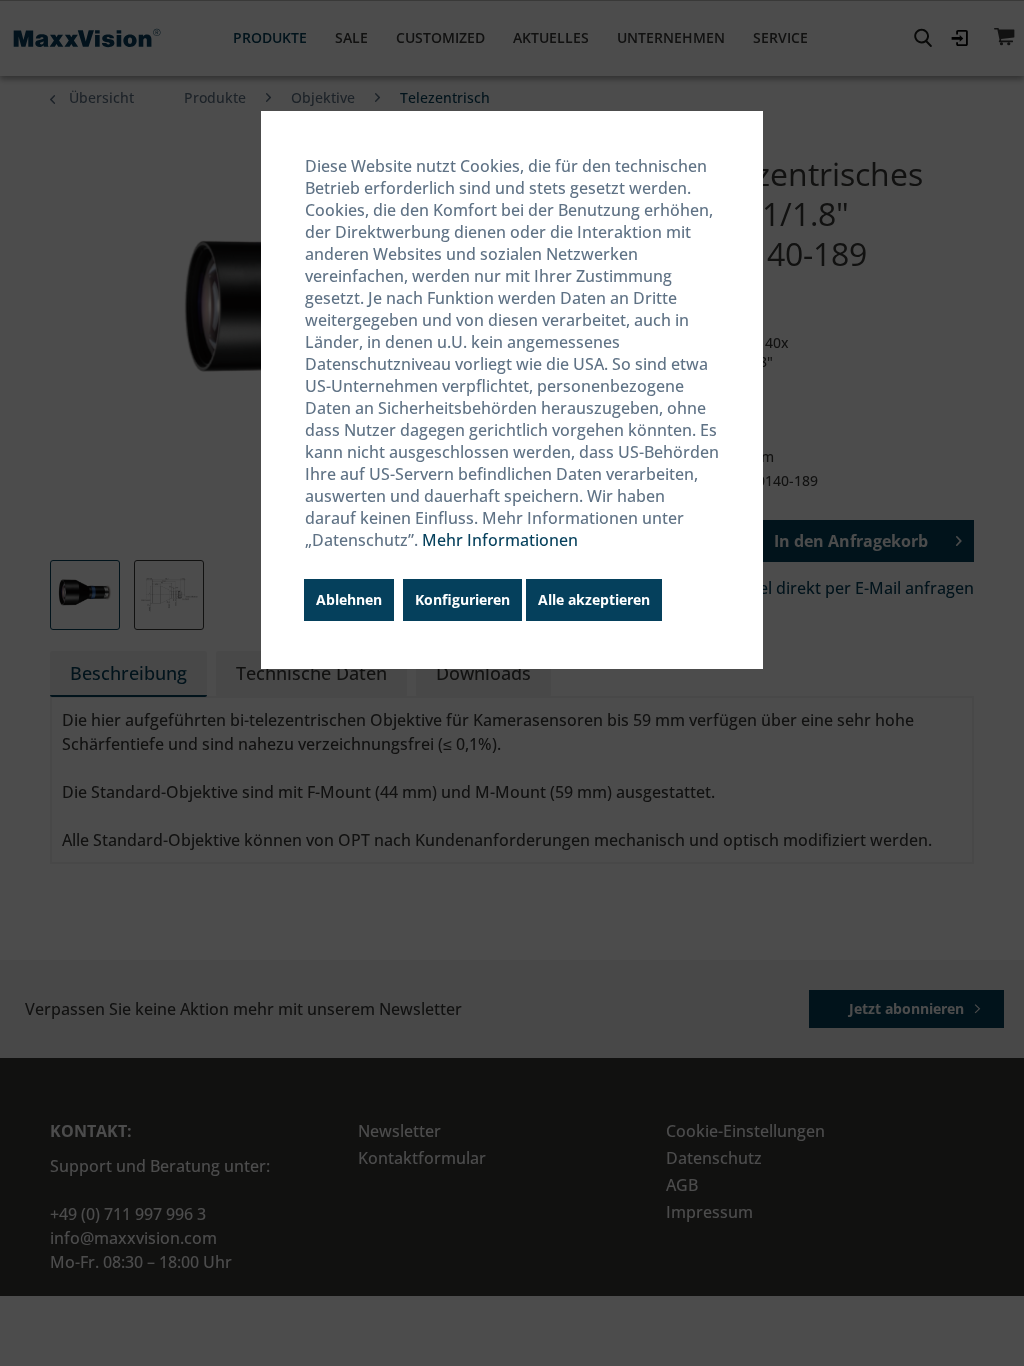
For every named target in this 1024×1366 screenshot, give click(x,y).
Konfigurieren (462, 599)
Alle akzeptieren (594, 599)
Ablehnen (349, 599)
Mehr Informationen (500, 540)
